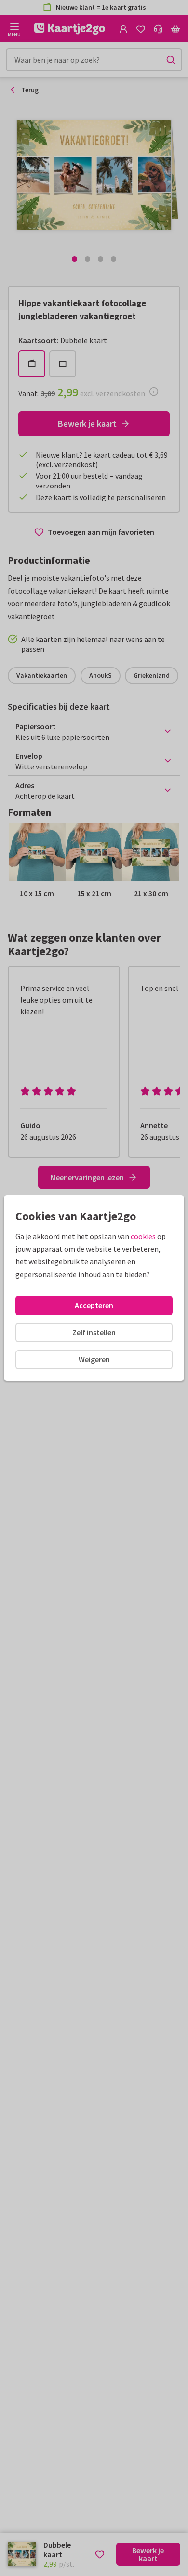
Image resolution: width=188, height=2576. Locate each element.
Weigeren (94, 1359)
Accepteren (94, 1305)
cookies (143, 1236)
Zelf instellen (94, 1332)
